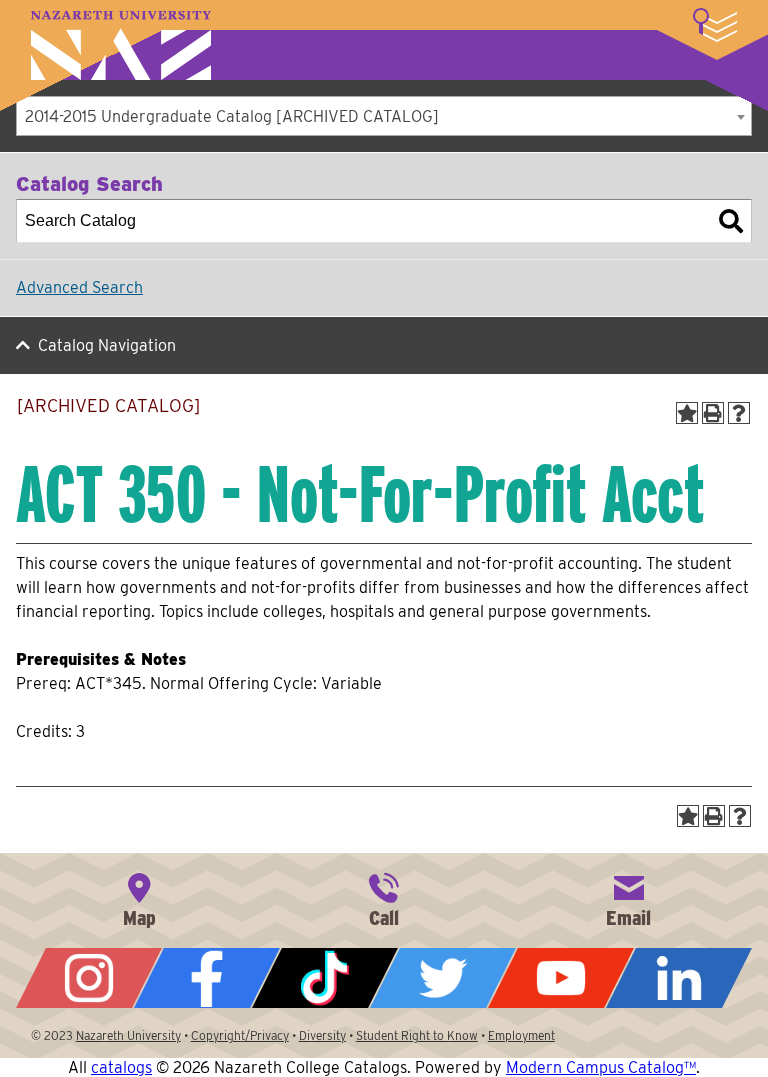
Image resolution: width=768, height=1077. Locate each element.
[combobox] (384, 116)
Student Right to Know (417, 1035)
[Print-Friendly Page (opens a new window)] (713, 413)
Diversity (322, 1035)
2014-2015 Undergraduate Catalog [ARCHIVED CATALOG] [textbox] (232, 116)
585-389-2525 (384, 898)
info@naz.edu (629, 898)
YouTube (561, 978)
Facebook (207, 978)
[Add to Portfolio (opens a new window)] (687, 413)
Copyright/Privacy (240, 1035)
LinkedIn (679, 978)
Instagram (89, 978)
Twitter (443, 978)
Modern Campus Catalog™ (601, 1067)
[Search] (731, 221)
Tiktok (325, 978)
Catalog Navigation (107, 345)
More (715, 25)
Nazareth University (121, 45)
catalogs (121, 1067)
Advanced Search (79, 287)
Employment (521, 1035)
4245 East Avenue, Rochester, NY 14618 (139, 898)
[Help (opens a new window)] (739, 413)
